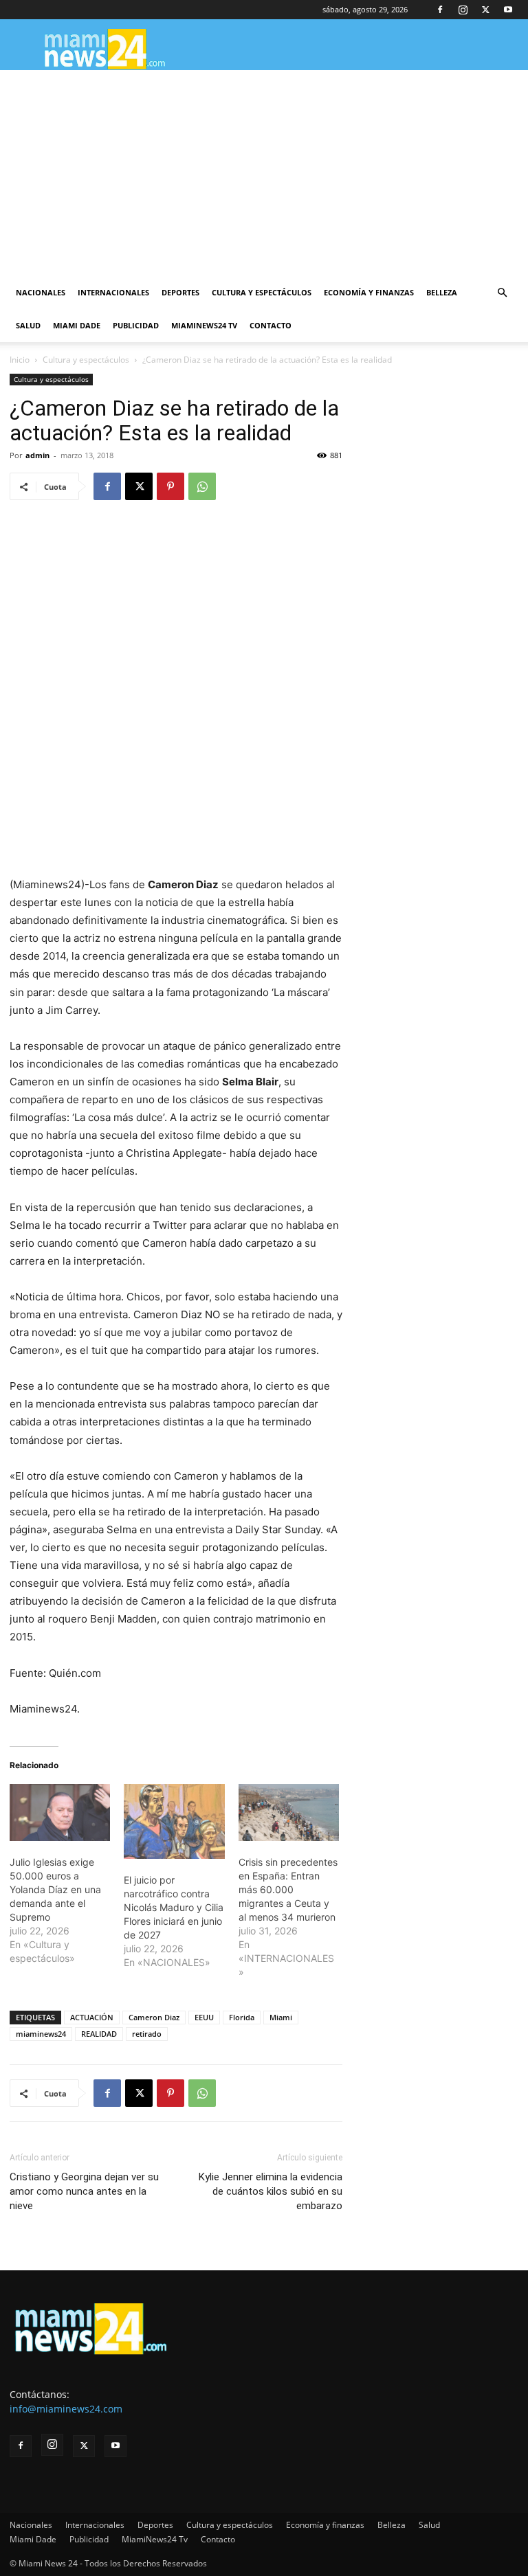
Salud (28, 325)
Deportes (180, 292)
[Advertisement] (264, 173)
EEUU (204, 2017)
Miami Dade (77, 325)
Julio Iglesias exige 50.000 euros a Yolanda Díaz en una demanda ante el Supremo (55, 1889)
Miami (281, 2017)
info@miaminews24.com (66, 2409)
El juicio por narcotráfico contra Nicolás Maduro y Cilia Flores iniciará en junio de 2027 (174, 1907)
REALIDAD (99, 2034)
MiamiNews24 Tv (204, 325)
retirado (147, 2034)
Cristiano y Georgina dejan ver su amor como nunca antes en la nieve (84, 2191)
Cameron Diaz (154, 2017)
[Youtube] (508, 10)
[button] (502, 293)
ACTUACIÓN (92, 2017)
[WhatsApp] (202, 486)
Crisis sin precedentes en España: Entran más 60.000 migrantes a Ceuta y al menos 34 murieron (288, 1889)
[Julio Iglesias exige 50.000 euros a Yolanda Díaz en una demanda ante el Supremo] (60, 1813)
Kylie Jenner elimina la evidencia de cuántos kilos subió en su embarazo (271, 2191)
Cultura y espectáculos (262, 292)
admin (37, 455)
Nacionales (41, 292)
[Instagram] (463, 10)
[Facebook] (440, 10)
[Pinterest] (170, 486)
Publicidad (136, 325)
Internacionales (113, 292)
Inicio (20, 360)
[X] (485, 10)
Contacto (271, 325)
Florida (242, 2017)
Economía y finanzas (369, 292)
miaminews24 (41, 2034)
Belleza (442, 292)
